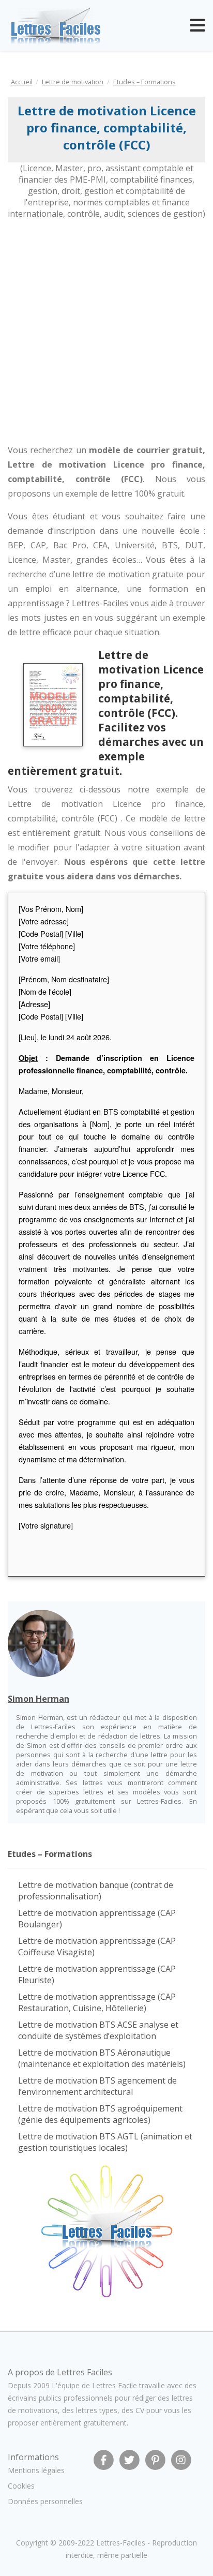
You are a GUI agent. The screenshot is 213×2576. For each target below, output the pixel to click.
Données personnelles (45, 2501)
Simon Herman (39, 1699)
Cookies (21, 2486)
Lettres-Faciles (121, 2543)
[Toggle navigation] (197, 25)
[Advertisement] (106, 331)
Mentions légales (36, 2470)
